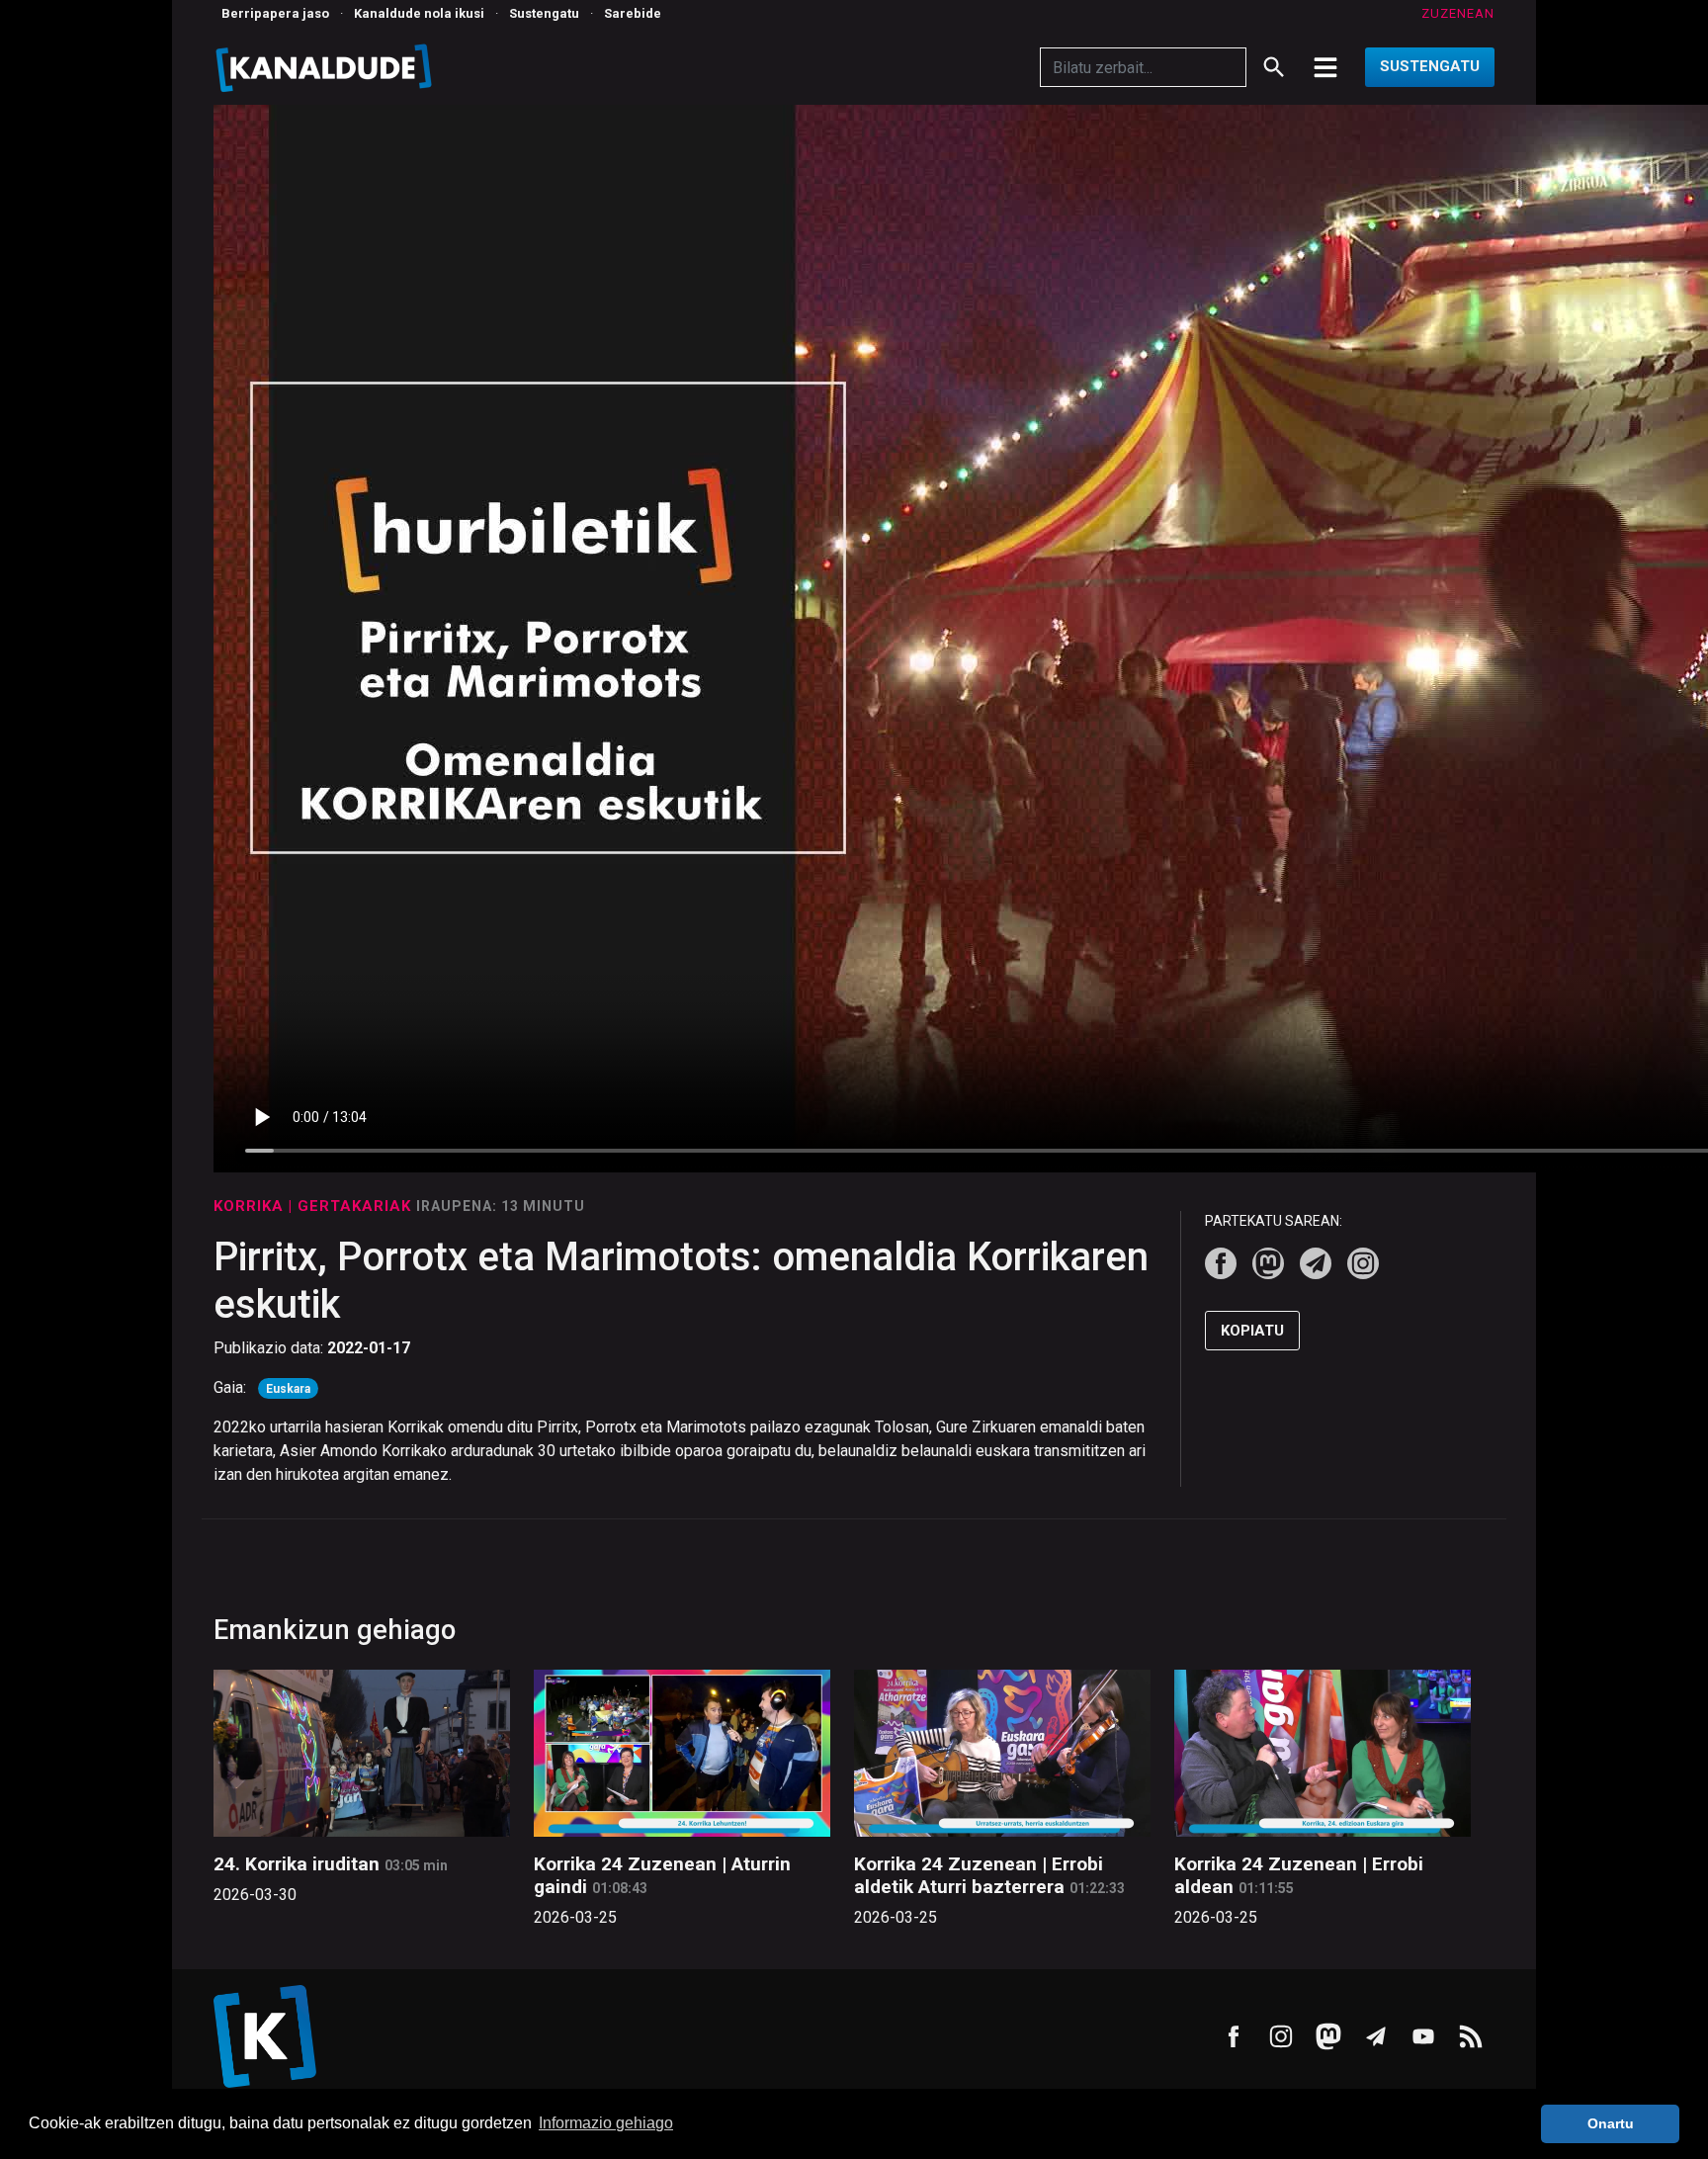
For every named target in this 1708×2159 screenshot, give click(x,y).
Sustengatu (544, 13)
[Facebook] (1221, 1263)
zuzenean (1458, 13)
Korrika (251, 1206)
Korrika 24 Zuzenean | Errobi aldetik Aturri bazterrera (979, 1875)
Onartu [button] (1611, 2123)
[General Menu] (1325, 67)
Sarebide (633, 13)
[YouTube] (1423, 2036)
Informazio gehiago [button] (606, 2123)
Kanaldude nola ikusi (419, 13)
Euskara (288, 1389)
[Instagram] (1363, 1263)
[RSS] (1471, 2036)
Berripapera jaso (275, 13)
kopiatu (1252, 1331)
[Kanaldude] (327, 67)
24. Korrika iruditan (297, 1864)
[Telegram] (1316, 1263)
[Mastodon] (1268, 1263)
